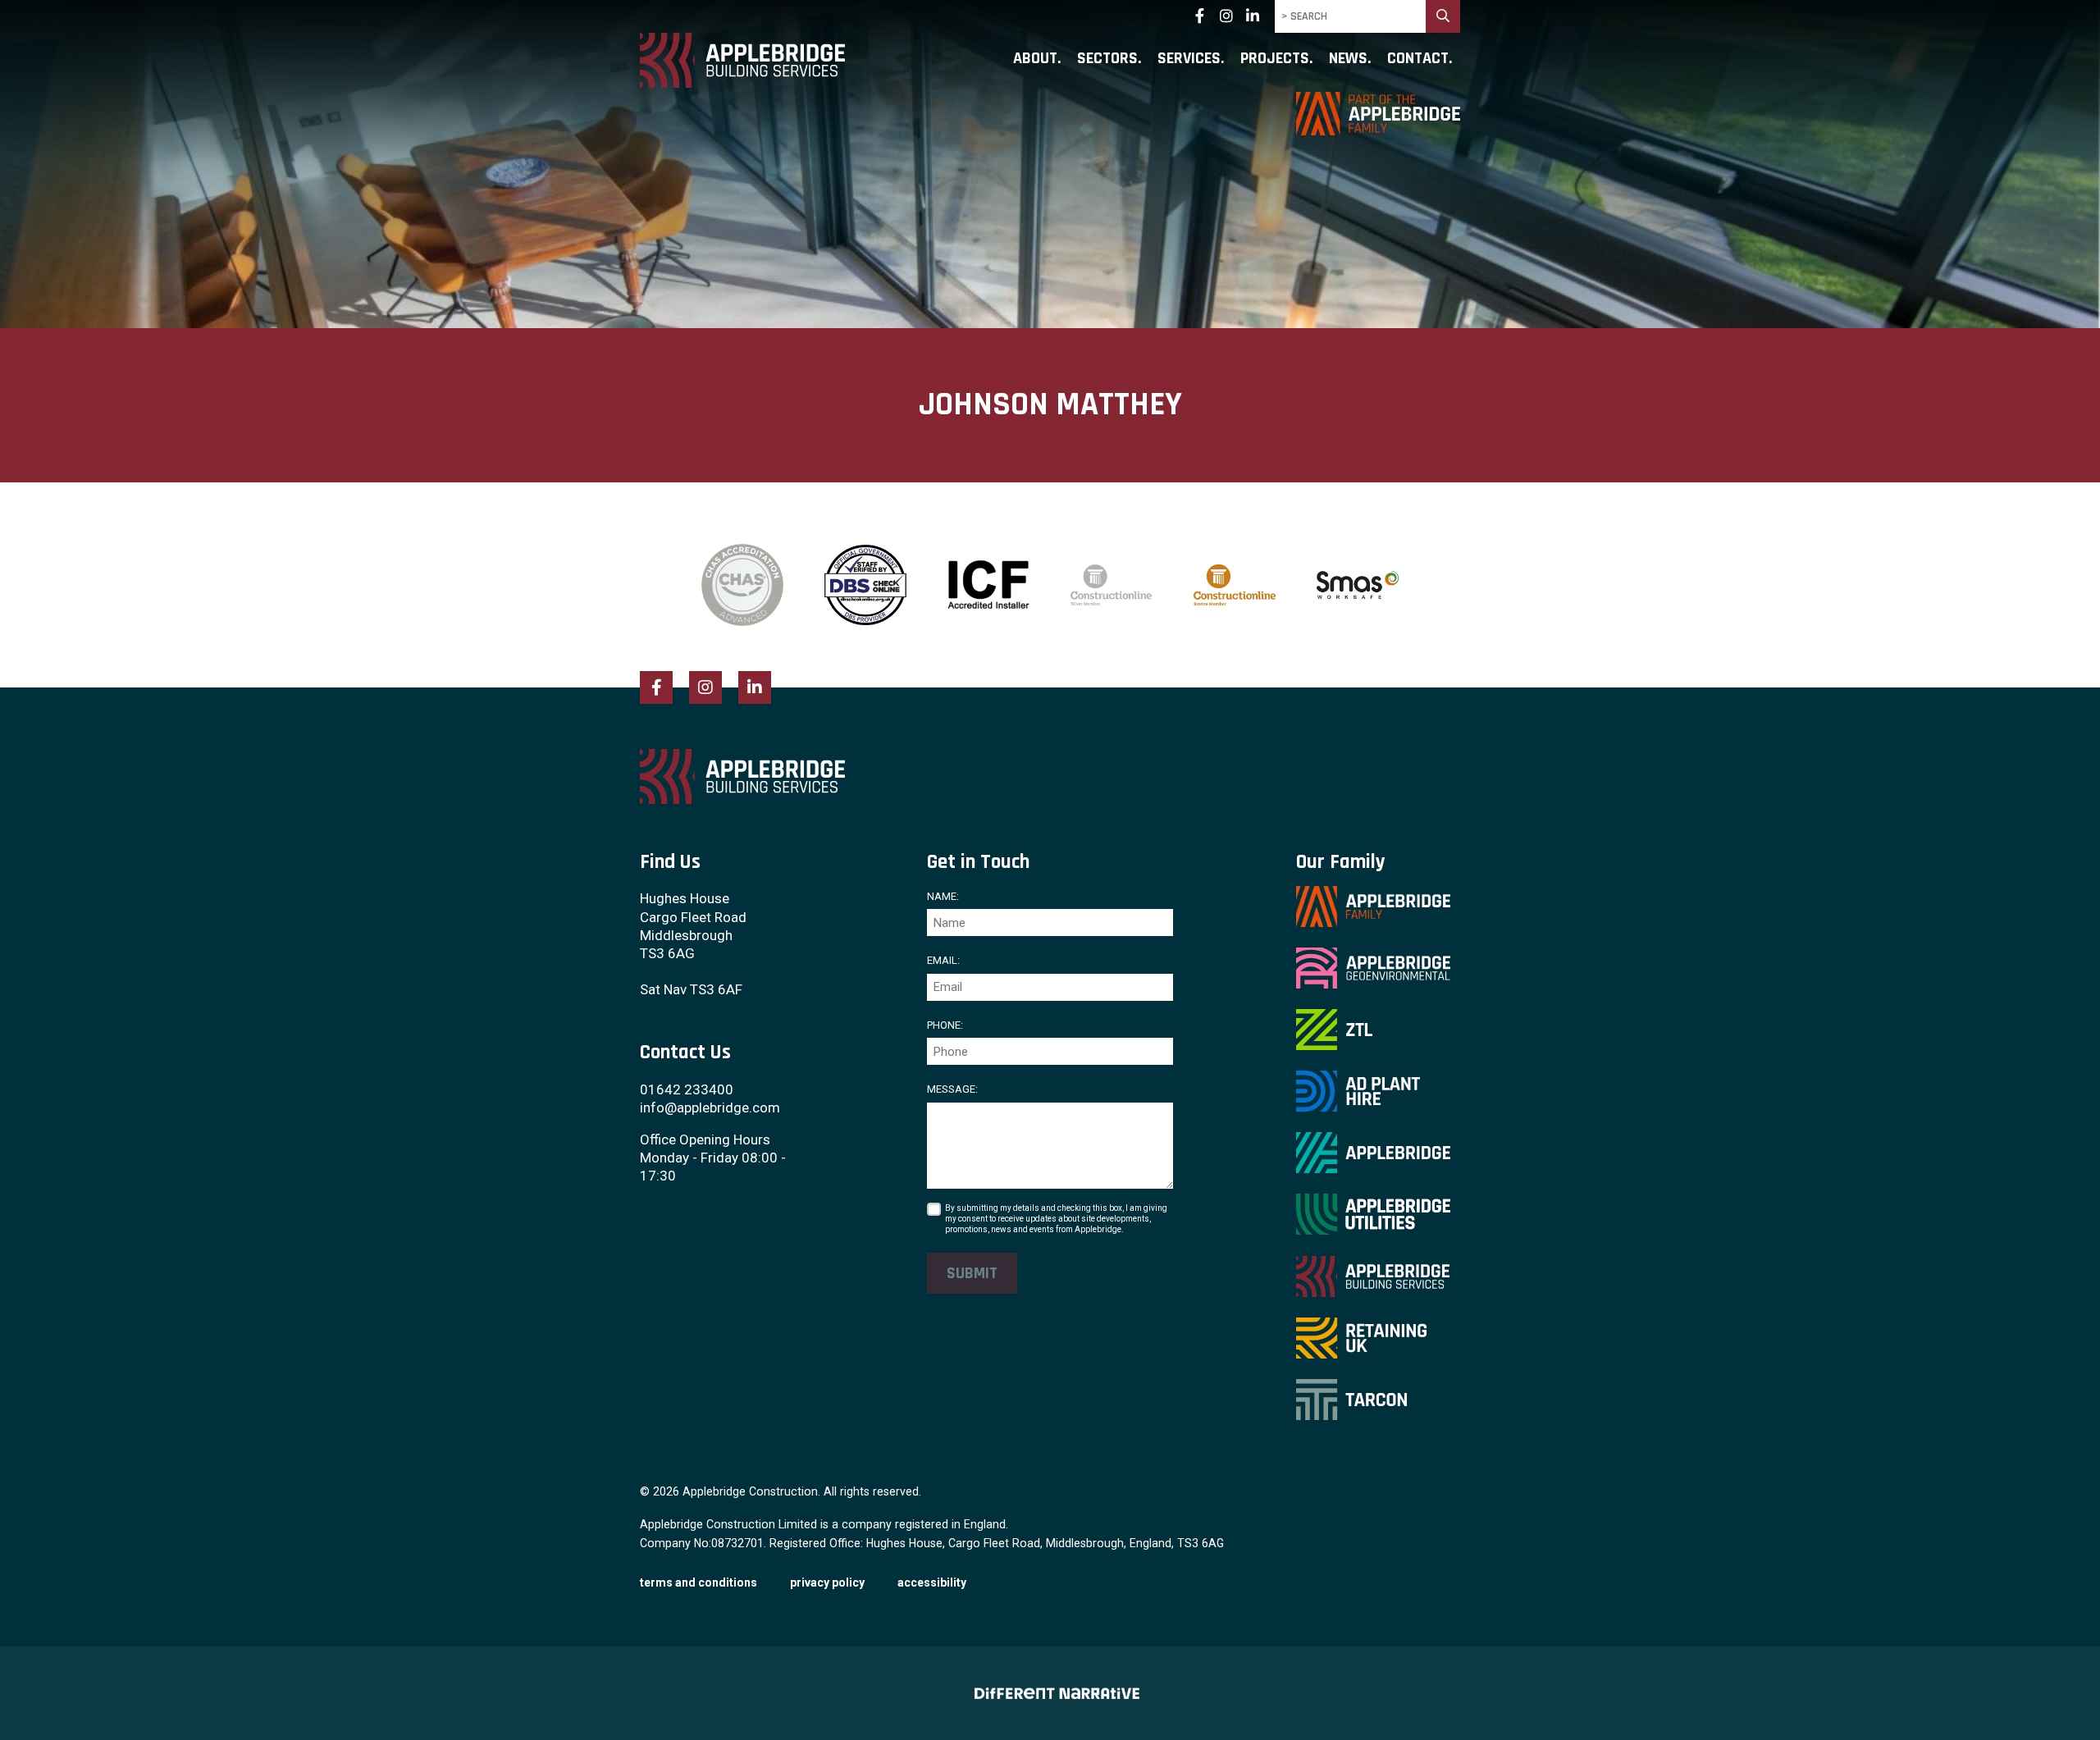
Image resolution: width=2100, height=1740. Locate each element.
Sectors (1107, 59)
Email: (943, 960)
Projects (1275, 59)
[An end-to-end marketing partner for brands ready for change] (1050, 1693)
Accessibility (932, 1582)
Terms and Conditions (698, 1582)
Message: (952, 1089)
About (1035, 59)
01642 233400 (687, 1089)
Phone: (945, 1025)
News (1348, 59)
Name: (943, 896)
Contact (1418, 59)
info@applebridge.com (710, 1107)
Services (1189, 59)
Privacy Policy (827, 1582)
